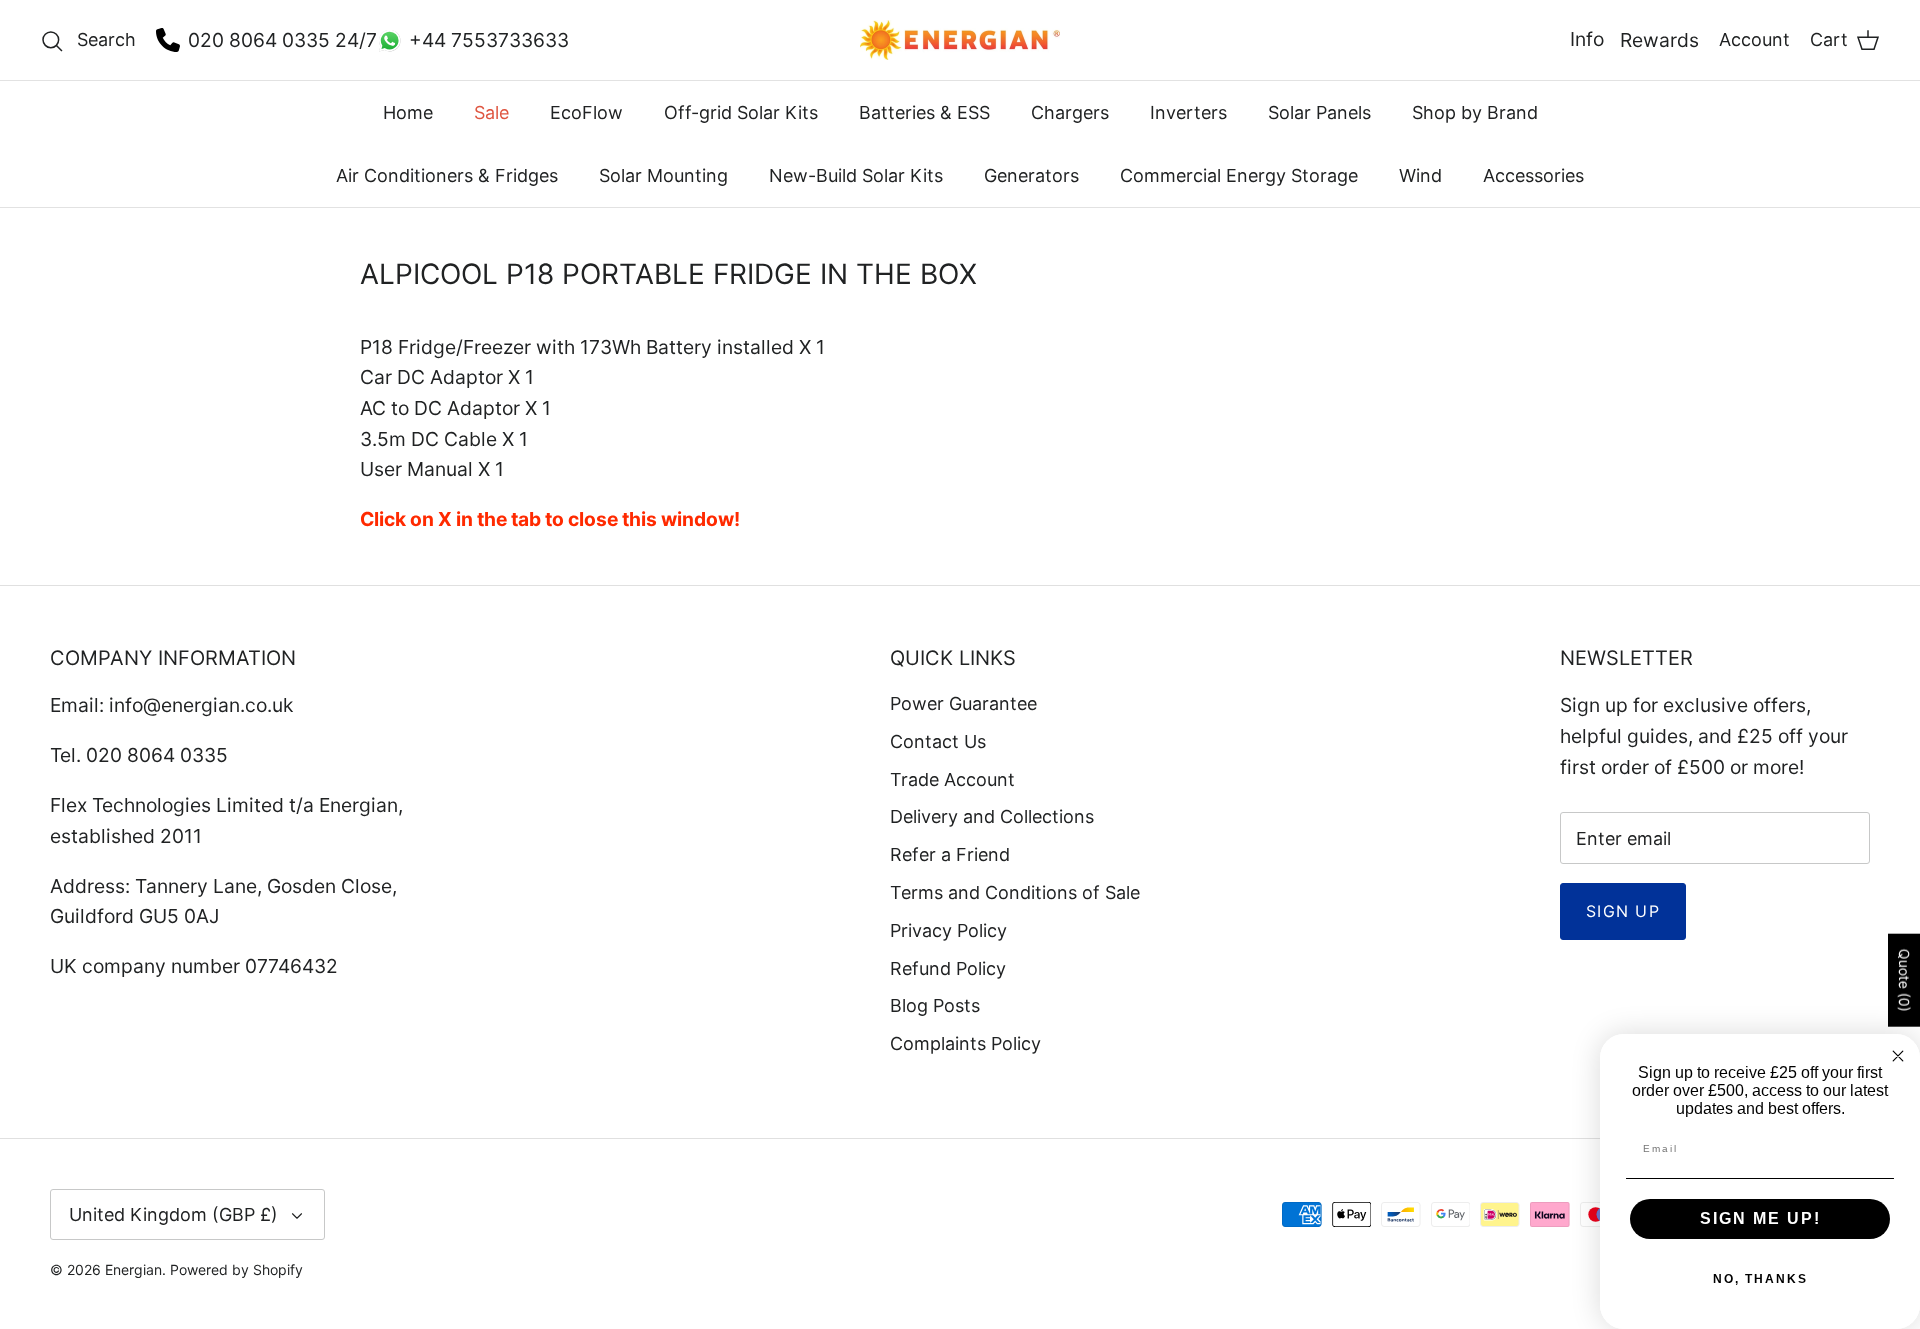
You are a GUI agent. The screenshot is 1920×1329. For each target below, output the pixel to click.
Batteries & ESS (924, 112)
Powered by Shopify (236, 1269)
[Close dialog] (1898, 1056)
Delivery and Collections (992, 816)
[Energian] (960, 40)
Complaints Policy (965, 1043)
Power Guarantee (963, 703)
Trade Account (952, 779)
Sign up (1623, 911)
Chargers (1070, 112)
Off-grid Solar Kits (741, 112)
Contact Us (938, 741)
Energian (133, 1269)
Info (1587, 39)
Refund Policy (948, 968)
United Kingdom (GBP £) (173, 1214)
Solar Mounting (663, 175)
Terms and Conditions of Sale (1015, 892)
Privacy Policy (948, 930)
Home (408, 112)
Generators (1031, 175)
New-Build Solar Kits (856, 175)
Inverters (1188, 112)
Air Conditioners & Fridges (447, 175)
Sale (491, 112)
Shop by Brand (1475, 112)
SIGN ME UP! (1760, 1218)
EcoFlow (586, 112)
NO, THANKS (1760, 1279)
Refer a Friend (950, 854)
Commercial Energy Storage (1239, 175)
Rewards (1659, 40)
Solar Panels (1319, 112)
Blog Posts (935, 1005)
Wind (1420, 175)
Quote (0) (1904, 980)
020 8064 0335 (259, 40)
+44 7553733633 (489, 40)
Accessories (1533, 175)
